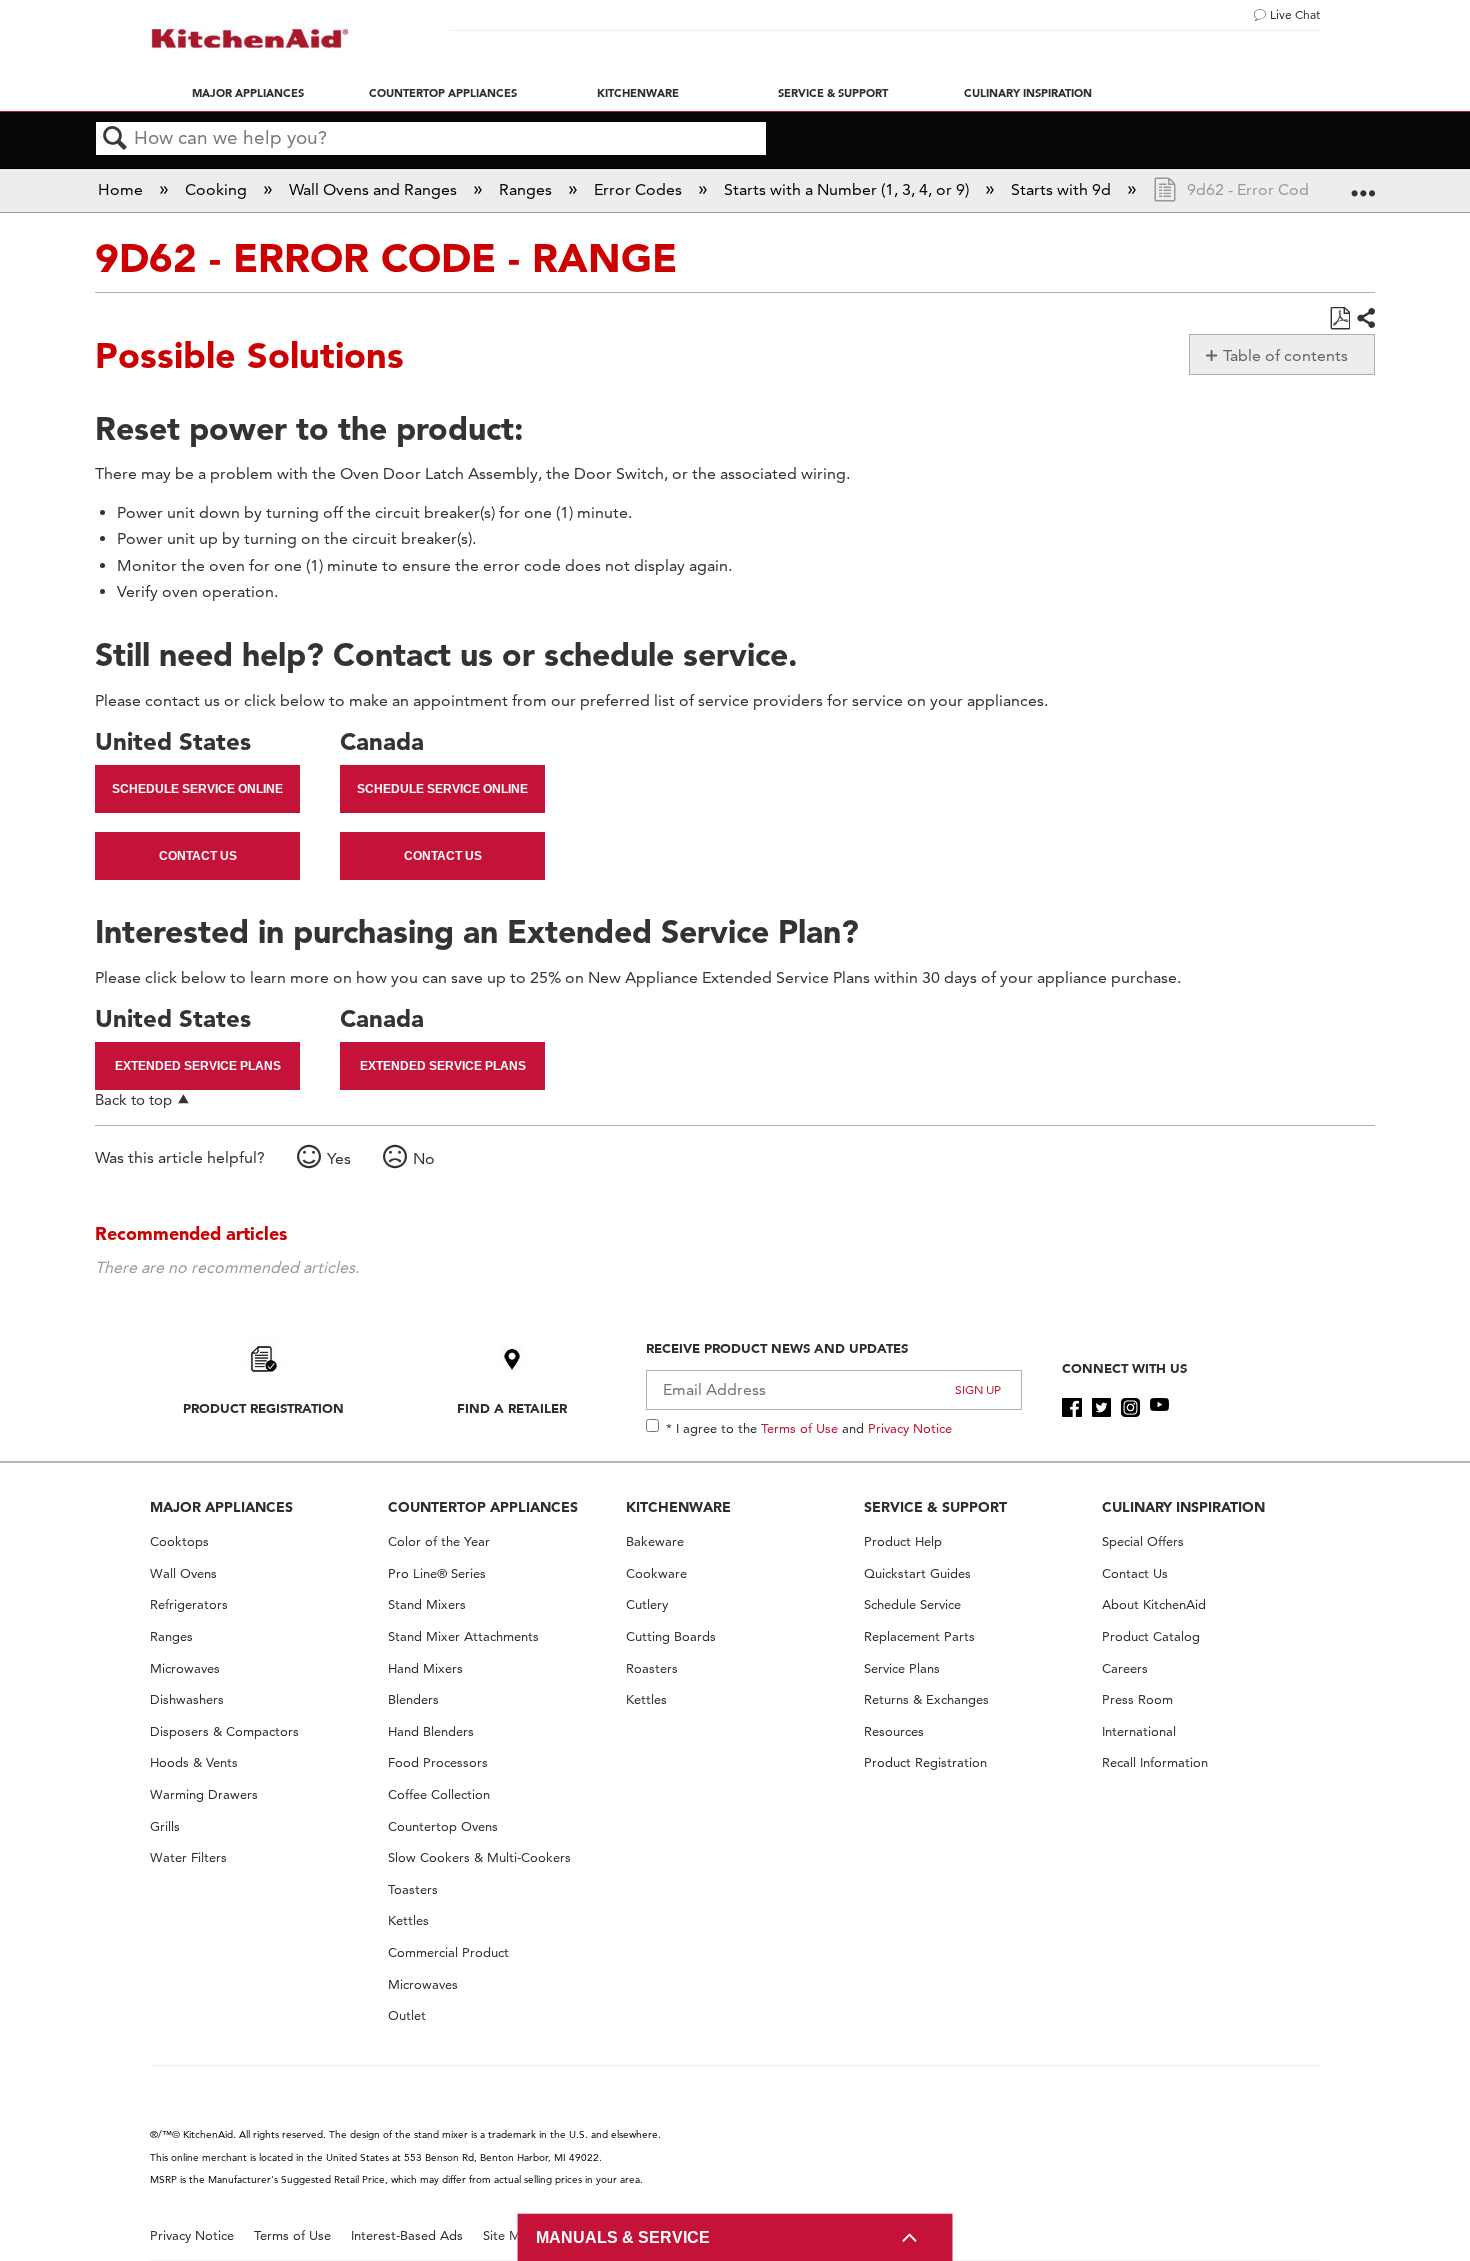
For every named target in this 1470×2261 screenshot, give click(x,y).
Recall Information (1155, 1762)
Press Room (1137, 1699)
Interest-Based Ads (407, 2235)
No (424, 1158)
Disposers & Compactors (224, 1731)
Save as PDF (1339, 319)
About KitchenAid (1154, 1604)
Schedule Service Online (197, 789)
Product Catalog (1151, 1636)
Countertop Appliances (443, 93)
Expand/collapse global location (1363, 184)
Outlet (407, 2015)
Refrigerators (189, 1604)
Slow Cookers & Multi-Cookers (479, 1857)
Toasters (413, 1889)
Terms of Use (799, 1428)
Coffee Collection (439, 1794)
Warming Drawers (204, 1794)
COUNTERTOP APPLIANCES (483, 1507)
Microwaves (185, 1668)
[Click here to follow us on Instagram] (1130, 1408)
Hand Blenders (431, 1731)
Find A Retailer (512, 1408)
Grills (165, 1826)
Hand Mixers (425, 1668)
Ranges (527, 189)
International (1139, 1731)
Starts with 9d (1063, 189)
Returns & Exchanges (926, 1699)
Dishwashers (187, 1699)
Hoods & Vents (194, 1762)
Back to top (133, 1099)
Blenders (413, 1699)
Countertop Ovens (443, 1826)
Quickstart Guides (917, 1573)
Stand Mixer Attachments (463, 1636)
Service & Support (833, 93)
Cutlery (647, 1604)
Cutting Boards (671, 1636)
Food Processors (438, 1762)
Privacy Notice (910, 1428)
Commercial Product (448, 1952)
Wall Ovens (183, 1573)
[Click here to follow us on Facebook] (1071, 1408)
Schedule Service (912, 1604)
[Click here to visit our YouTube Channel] (1159, 1408)
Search (115, 139)
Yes (339, 1158)
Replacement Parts (919, 1636)
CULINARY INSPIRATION (1183, 1507)
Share (1365, 319)
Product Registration (263, 1408)
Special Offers (1143, 1541)
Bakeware (655, 1541)
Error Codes (640, 189)
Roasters (652, 1668)
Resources (894, 1731)
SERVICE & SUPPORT (935, 1507)
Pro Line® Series (437, 1573)
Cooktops (179, 1541)
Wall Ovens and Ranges (375, 189)
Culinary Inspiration (1028, 93)
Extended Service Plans (198, 1066)
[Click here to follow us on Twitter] (1101, 1408)
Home (122, 189)
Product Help (903, 1541)
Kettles (408, 1920)
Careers (1125, 1668)
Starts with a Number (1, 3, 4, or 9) (848, 189)
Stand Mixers (427, 1604)
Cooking (218, 189)
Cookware (656, 1573)
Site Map (509, 2235)
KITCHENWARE (678, 1507)
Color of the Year (439, 1541)
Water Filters (188, 1857)
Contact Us (198, 856)
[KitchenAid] (250, 38)
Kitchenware (638, 93)
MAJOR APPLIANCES (221, 1507)
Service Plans (902, 1668)
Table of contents (1285, 355)
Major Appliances (248, 93)
